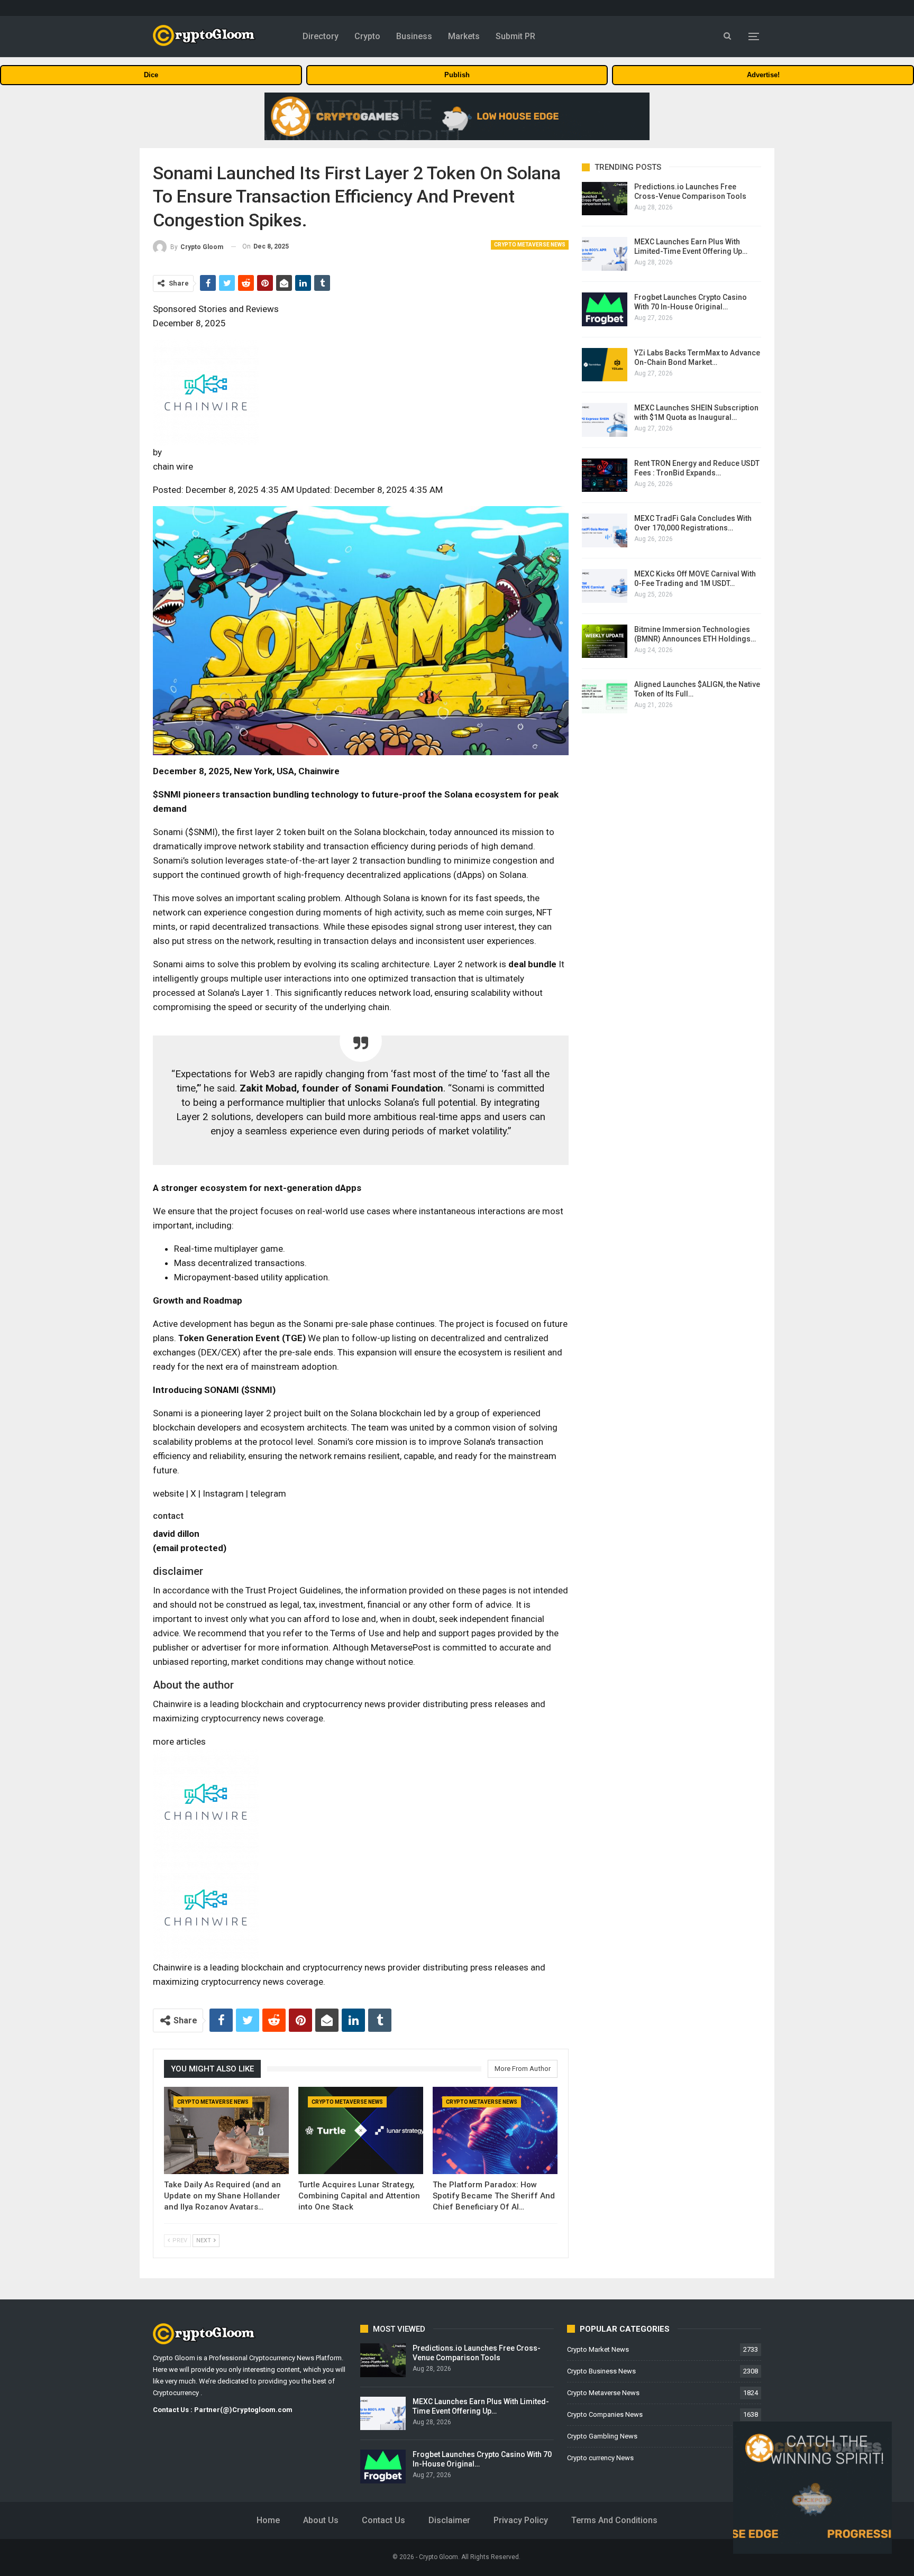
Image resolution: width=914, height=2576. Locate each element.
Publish (457, 75)
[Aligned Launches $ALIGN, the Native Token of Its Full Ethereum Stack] (605, 696)
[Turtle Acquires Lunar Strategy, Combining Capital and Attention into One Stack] (361, 2130)
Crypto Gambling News (602, 2436)
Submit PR (515, 36)
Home (268, 2520)
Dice (151, 75)
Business (414, 36)
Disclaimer (449, 2520)
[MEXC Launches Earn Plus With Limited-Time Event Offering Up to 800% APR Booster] (605, 254)
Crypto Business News (601, 2371)
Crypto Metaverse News (530, 245)
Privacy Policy (521, 2520)
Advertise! (763, 75)
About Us (321, 2520)
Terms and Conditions (614, 2520)
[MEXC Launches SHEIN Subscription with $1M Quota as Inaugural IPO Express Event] (605, 420)
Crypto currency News (600, 2458)
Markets (464, 36)
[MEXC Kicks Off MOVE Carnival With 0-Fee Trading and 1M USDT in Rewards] (605, 586)
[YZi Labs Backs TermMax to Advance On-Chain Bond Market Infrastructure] (605, 365)
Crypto (367, 36)
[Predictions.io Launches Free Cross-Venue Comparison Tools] (605, 199)
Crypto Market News (598, 2349)
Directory (321, 36)
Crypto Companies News (605, 2414)
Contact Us (383, 2520)
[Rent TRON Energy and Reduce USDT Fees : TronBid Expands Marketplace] (605, 475)
